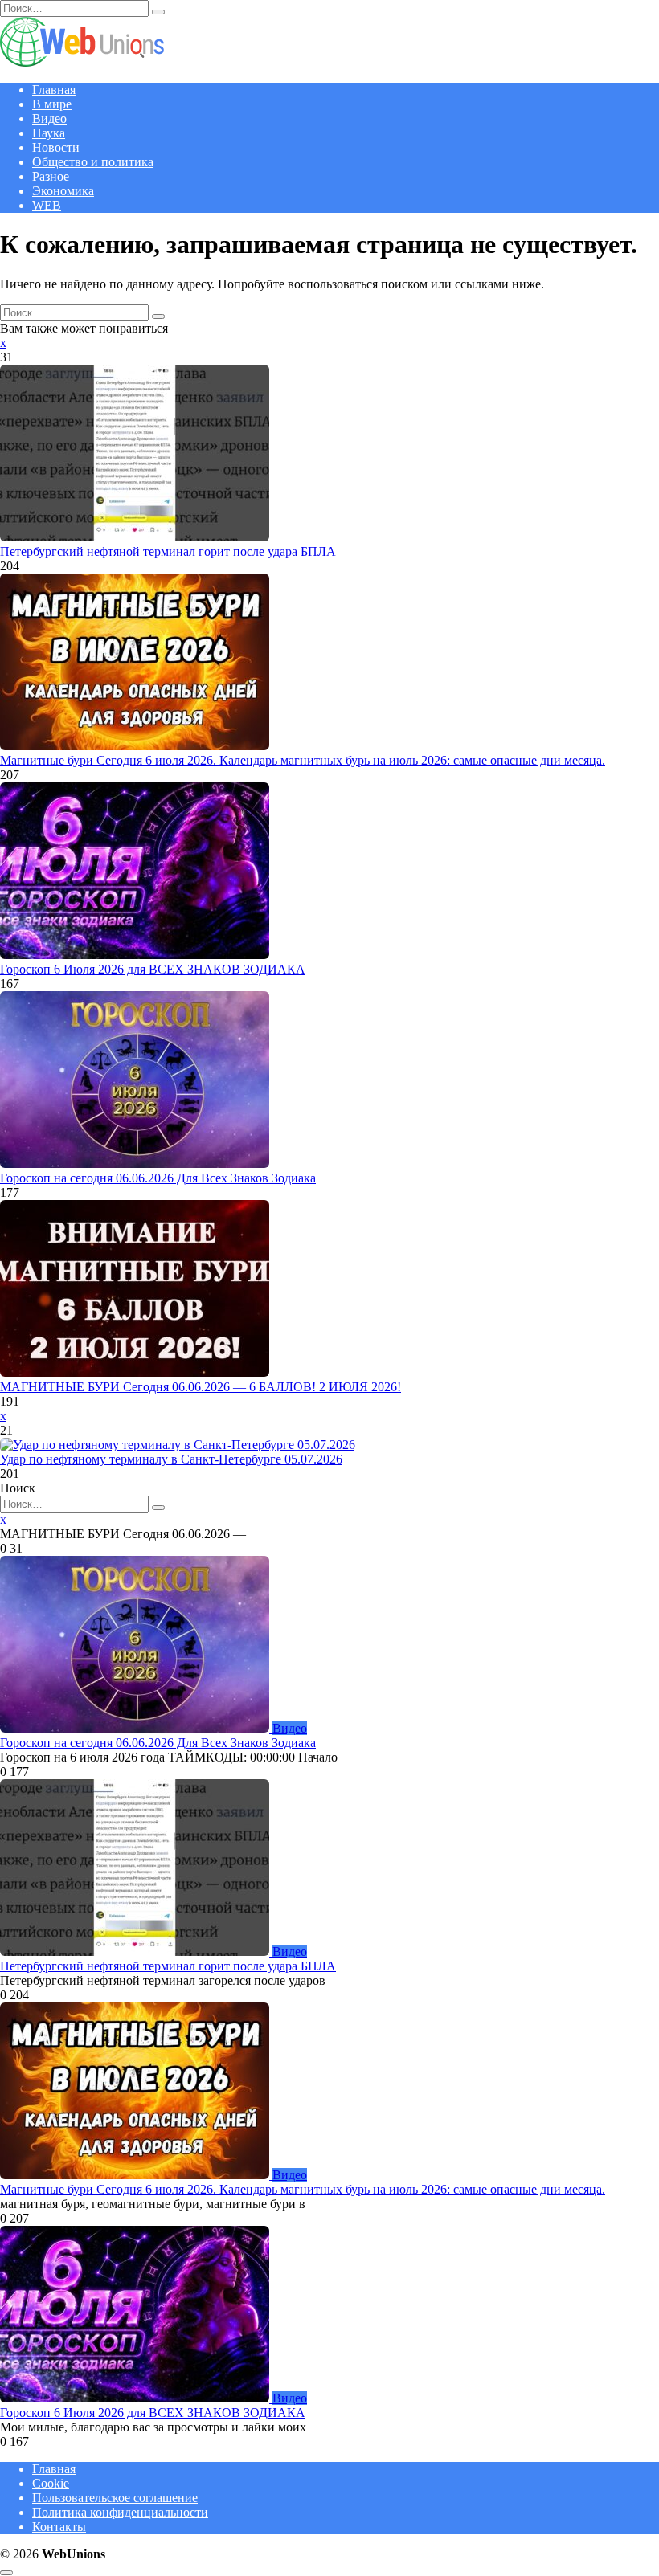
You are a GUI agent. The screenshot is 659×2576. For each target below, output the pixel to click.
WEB (47, 205)
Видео (49, 118)
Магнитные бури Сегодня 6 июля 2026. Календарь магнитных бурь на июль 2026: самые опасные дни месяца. (303, 760)
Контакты (59, 2527)
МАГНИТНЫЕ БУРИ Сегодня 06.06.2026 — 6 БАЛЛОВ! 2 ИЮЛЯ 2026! (201, 1387)
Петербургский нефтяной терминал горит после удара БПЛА (168, 551)
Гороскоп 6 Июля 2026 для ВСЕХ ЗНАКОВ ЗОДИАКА (153, 969)
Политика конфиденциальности (120, 2512)
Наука (49, 133)
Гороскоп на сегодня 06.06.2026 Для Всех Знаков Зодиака (158, 1178)
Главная (54, 90)
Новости (56, 147)
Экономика (63, 191)
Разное (51, 176)
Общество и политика (93, 162)
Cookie (51, 2483)
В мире (52, 104)
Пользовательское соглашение (115, 2498)
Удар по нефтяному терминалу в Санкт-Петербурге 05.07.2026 (171, 1459)
